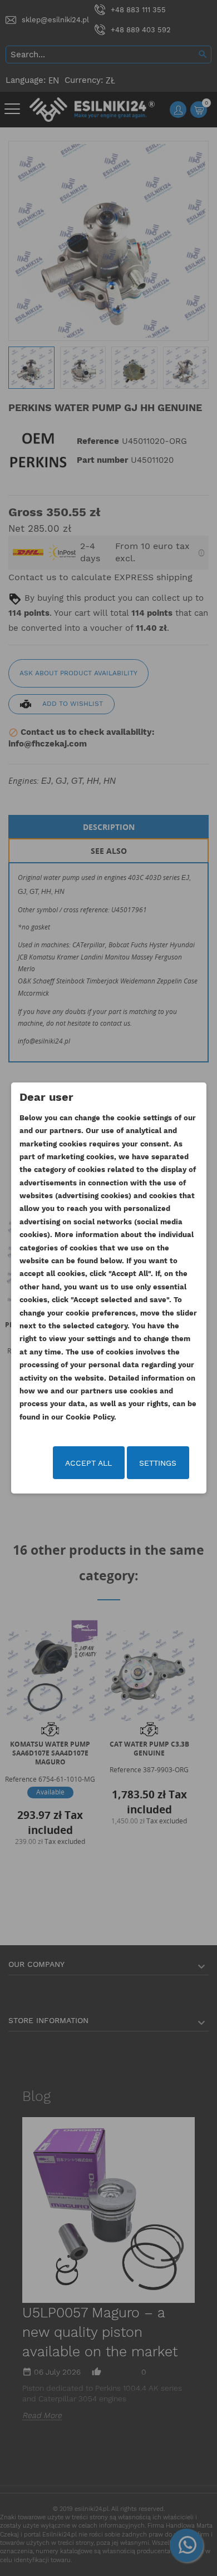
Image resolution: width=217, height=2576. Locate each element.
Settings (158, 1463)
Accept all (88, 1463)
